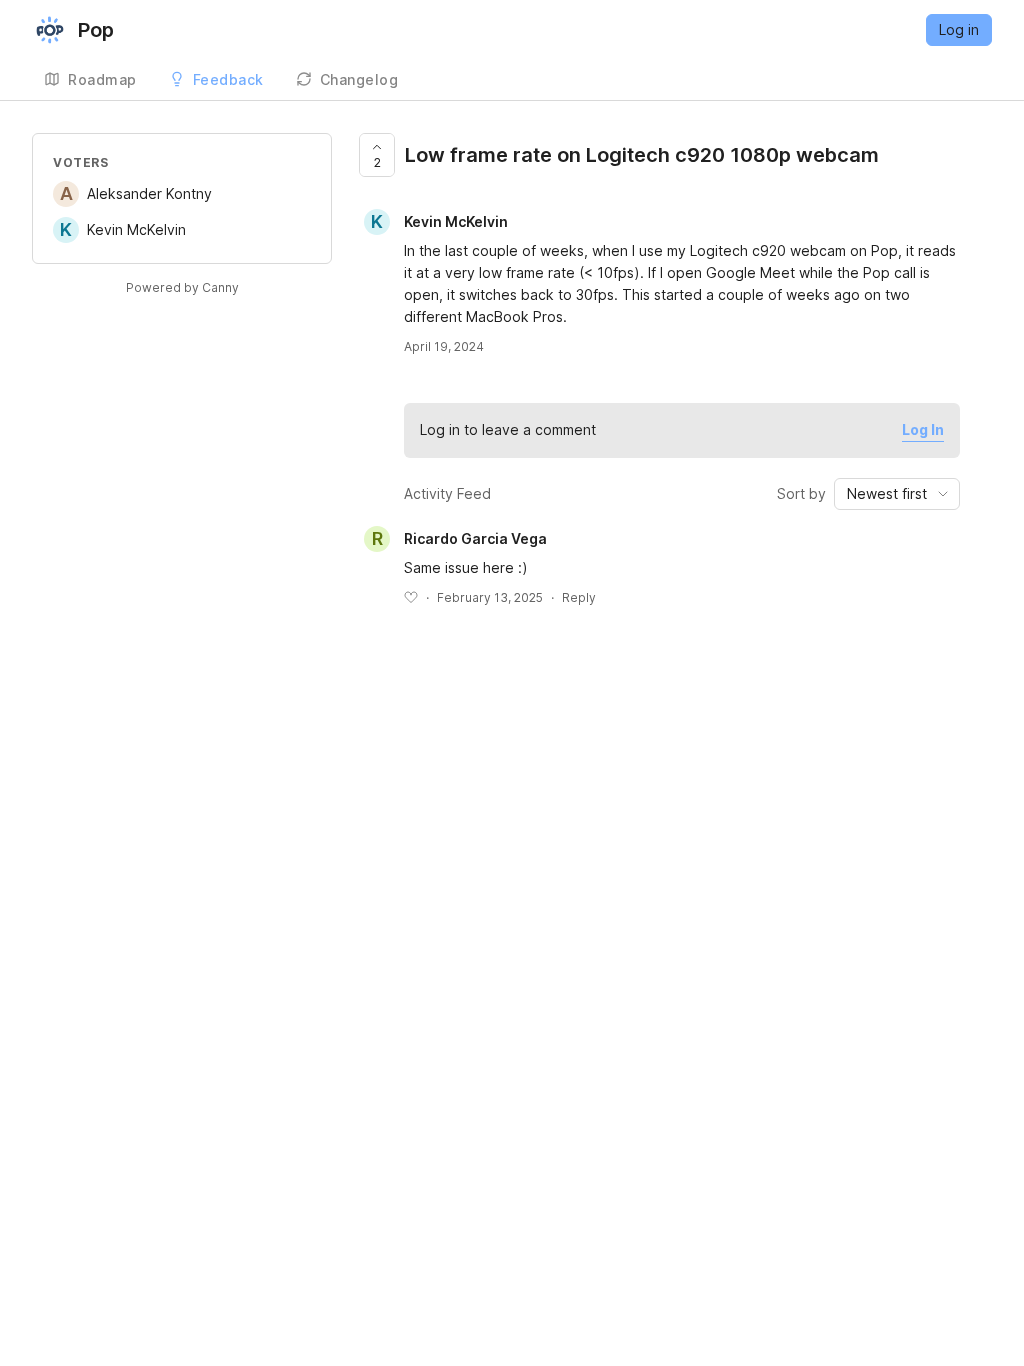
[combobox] (897, 494)
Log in (959, 29)
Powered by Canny (182, 287)
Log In (923, 429)
